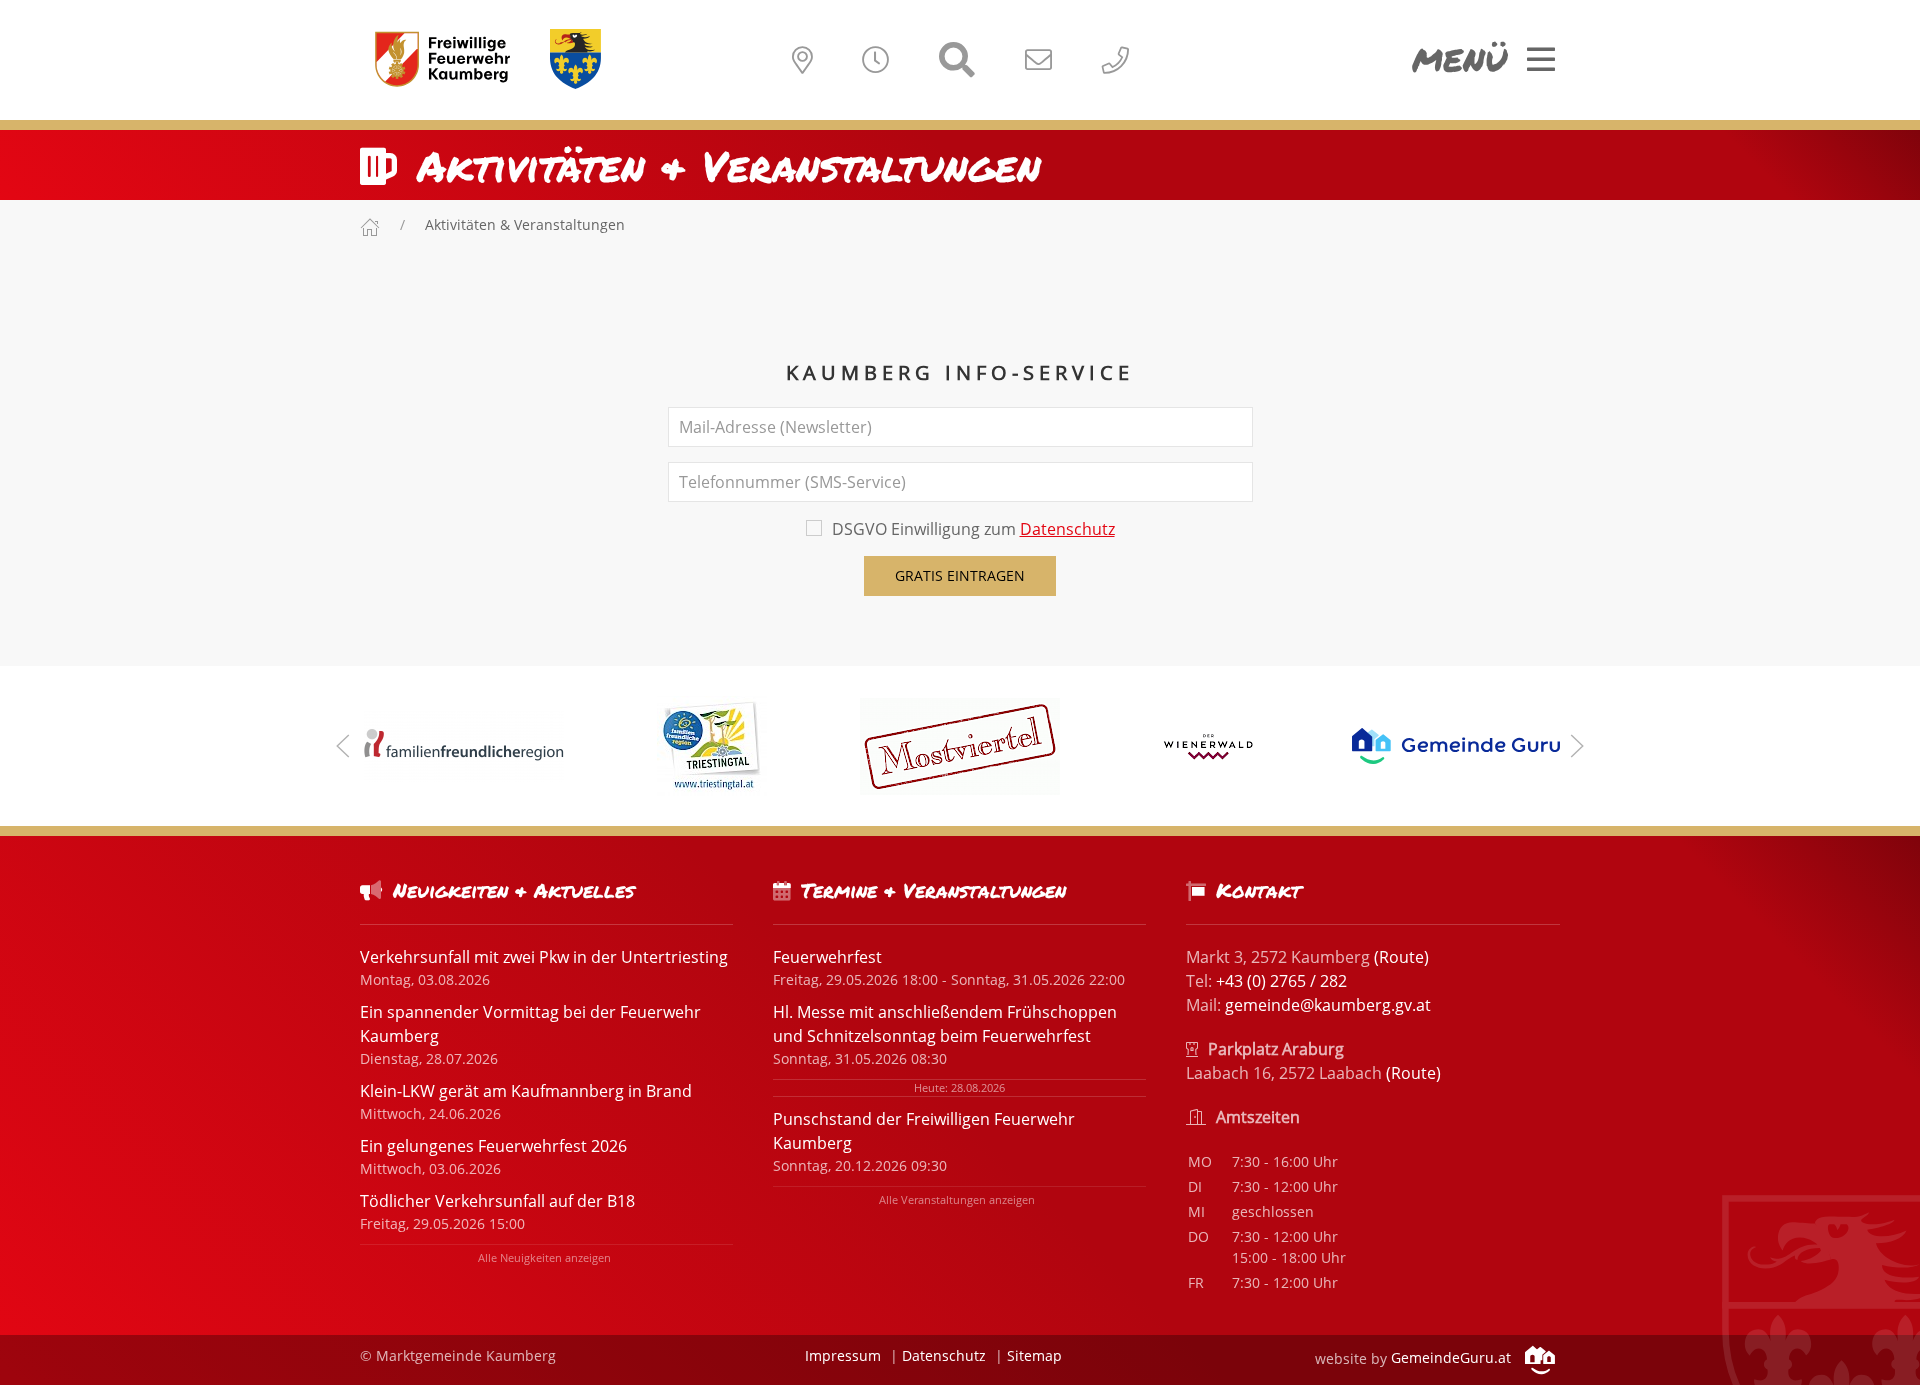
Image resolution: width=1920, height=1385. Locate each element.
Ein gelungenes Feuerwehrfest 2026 (493, 1146)
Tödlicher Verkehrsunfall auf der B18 (497, 1201)
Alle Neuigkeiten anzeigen (544, 1257)
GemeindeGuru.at (1453, 1357)
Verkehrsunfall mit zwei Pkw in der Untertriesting (544, 957)
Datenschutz (1067, 529)
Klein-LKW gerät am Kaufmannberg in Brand (526, 1091)
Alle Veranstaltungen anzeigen (957, 1199)
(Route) (1401, 957)
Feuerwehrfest (827, 957)
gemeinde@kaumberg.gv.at (1328, 1005)
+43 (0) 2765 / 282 (1281, 981)
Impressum (843, 1355)
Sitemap (1034, 1355)
